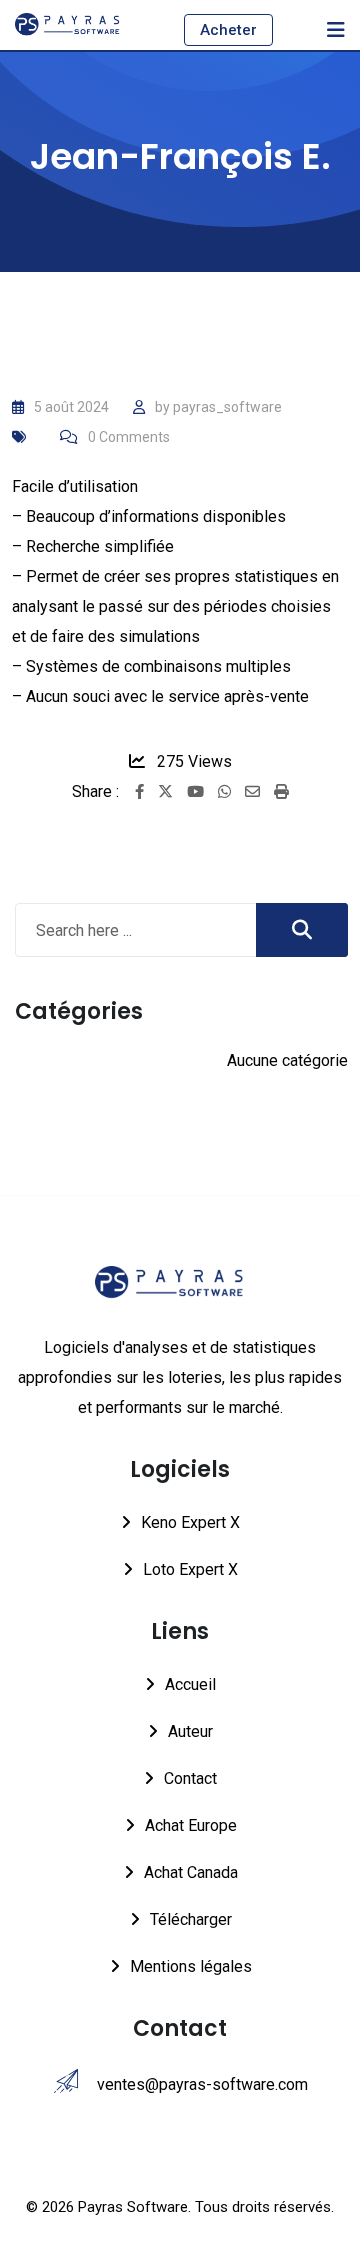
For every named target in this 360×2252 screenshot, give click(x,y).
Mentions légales (191, 1966)
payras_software (227, 407)
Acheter (228, 30)
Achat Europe (191, 1825)
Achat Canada (191, 1872)
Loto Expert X (190, 1569)
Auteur (190, 1731)
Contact (190, 1778)
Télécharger (191, 1919)
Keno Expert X (190, 1522)
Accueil (190, 1684)
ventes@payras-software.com (202, 2084)
